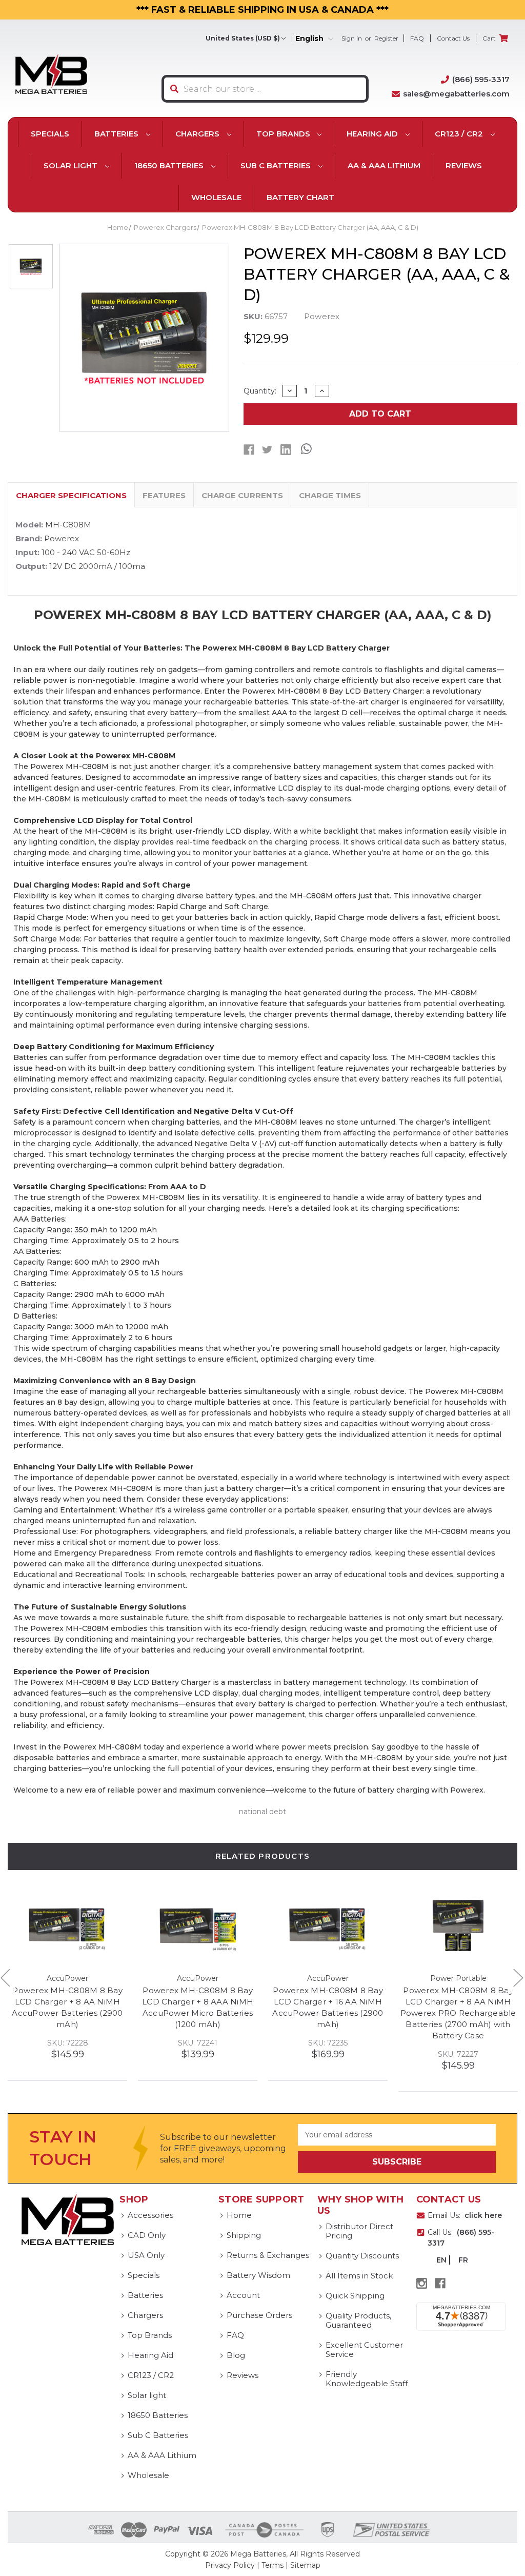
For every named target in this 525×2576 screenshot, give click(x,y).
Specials (50, 134)
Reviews (464, 165)
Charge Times (330, 495)
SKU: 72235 (328, 2043)
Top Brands (284, 134)
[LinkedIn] (286, 450)
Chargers (198, 134)
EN (441, 2260)
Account (243, 2295)
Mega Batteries (258, 2554)
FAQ (417, 38)
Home (239, 2215)
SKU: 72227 (458, 2054)
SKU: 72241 (198, 2043)
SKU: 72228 (68, 2043)
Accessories (150, 2215)
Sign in (352, 38)
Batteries (117, 134)
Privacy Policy (230, 2565)
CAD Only (147, 2235)
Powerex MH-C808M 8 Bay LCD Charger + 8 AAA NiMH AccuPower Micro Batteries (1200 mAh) (198, 2007)
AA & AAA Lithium (384, 165)
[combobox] (265, 89)
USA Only (146, 2255)
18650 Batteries (170, 165)
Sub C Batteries (277, 165)
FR (463, 2260)
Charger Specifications (71, 495)
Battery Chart (300, 197)
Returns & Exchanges (268, 2255)
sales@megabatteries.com (456, 94)
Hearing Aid (373, 134)
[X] (267, 450)
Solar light (72, 165)
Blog (236, 2355)
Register (386, 38)
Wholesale (216, 197)
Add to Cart (380, 414)
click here (483, 2215)
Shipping (244, 2235)
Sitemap (305, 2565)
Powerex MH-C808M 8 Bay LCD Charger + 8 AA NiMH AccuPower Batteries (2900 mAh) (67, 2007)
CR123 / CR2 (460, 134)
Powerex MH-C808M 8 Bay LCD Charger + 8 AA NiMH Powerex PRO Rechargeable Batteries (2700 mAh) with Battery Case (458, 2013)
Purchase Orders (259, 2315)
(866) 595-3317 (481, 79)
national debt (262, 1812)
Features (164, 495)
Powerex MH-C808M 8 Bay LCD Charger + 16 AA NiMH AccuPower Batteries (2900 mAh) (328, 2007)
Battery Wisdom (258, 2275)
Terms (272, 2565)
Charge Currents (242, 495)
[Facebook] (249, 450)
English (310, 39)
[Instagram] (422, 2283)
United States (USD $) (243, 38)
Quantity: (260, 391)
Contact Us (453, 38)
